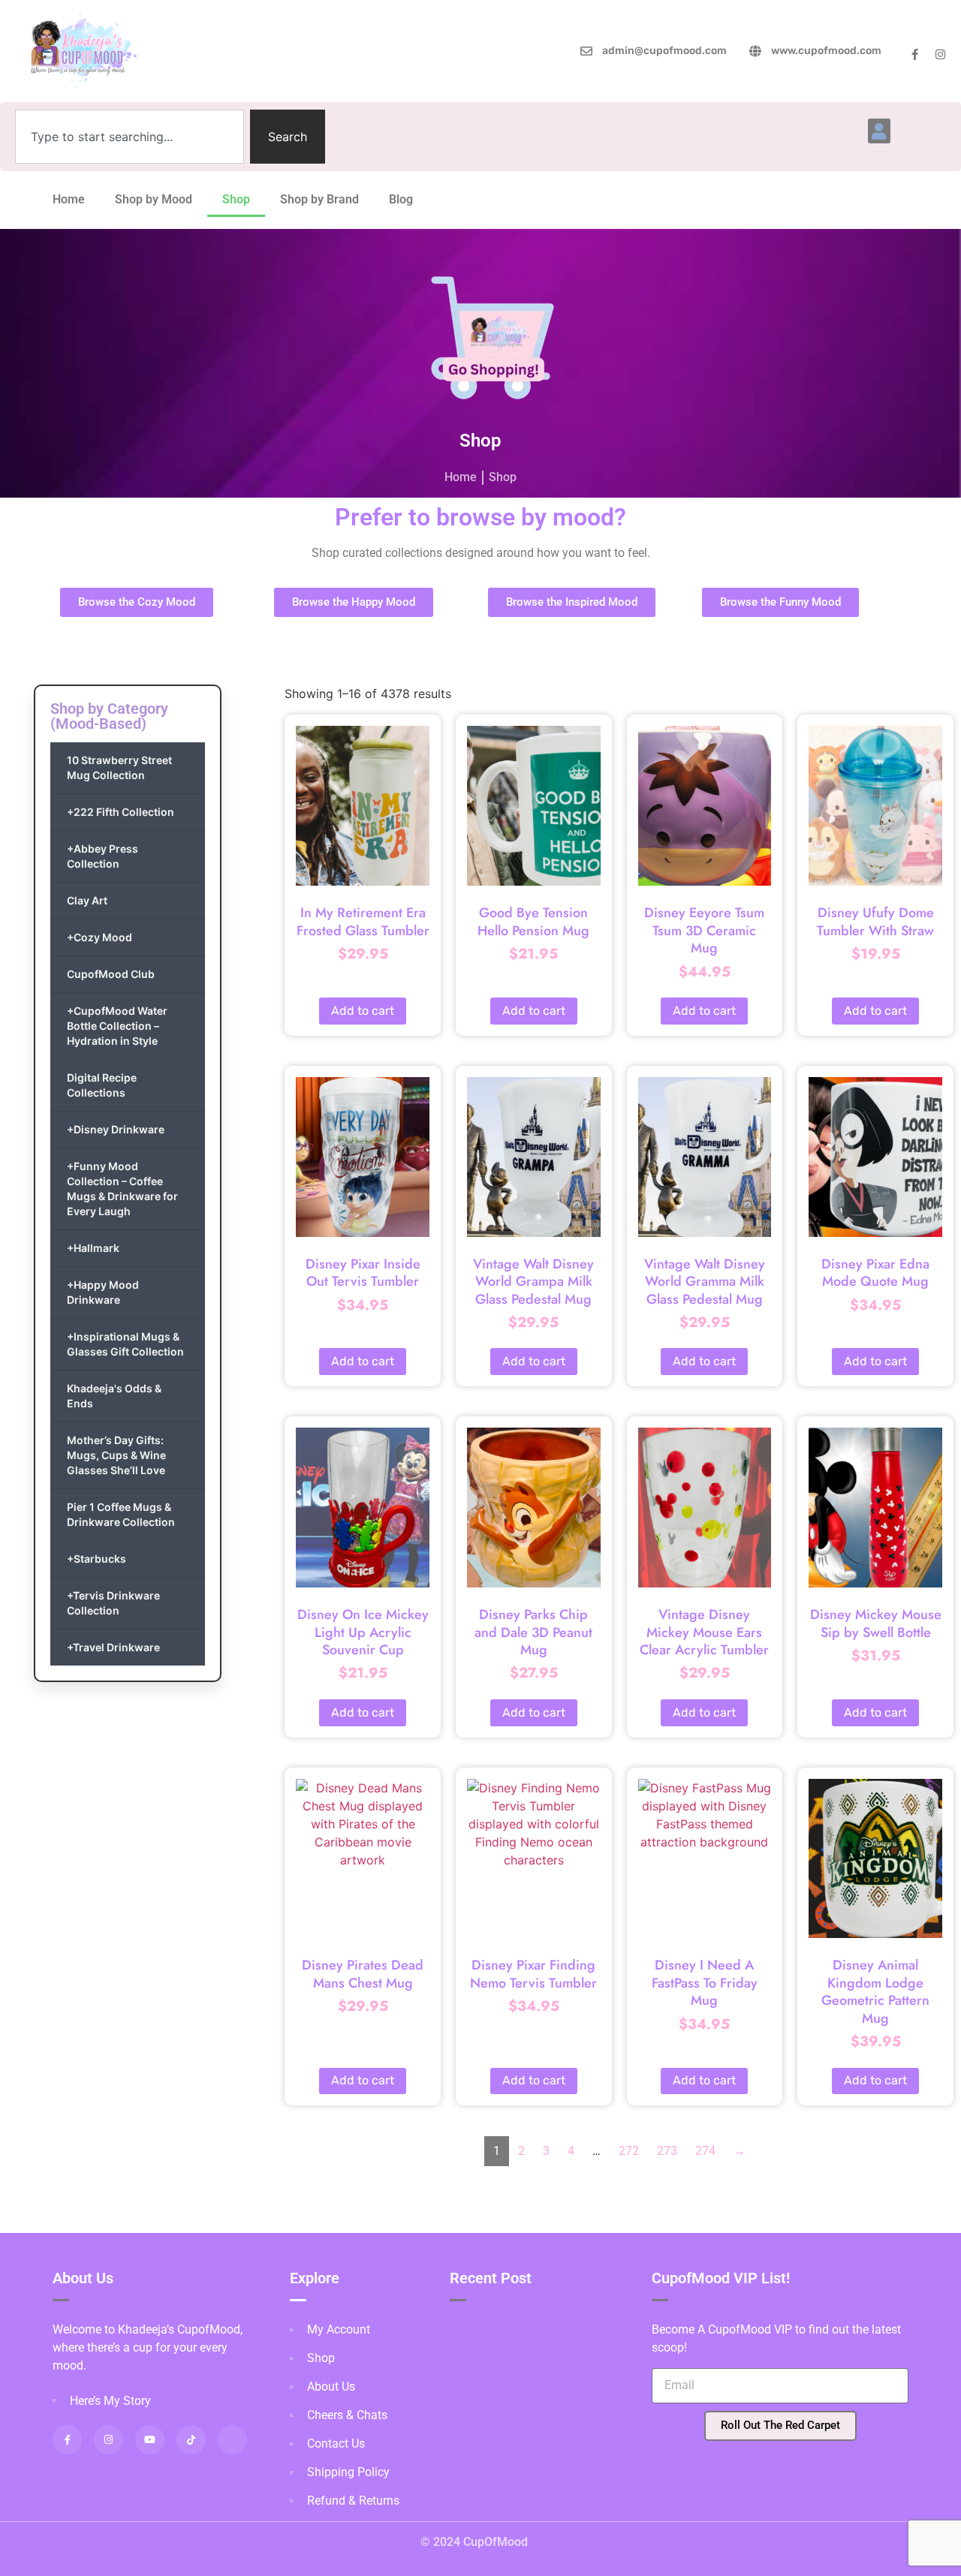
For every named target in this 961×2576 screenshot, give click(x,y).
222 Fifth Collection (121, 812)
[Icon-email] (232, 2440)
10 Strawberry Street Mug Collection (119, 767)
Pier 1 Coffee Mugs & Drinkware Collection (121, 1514)
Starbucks (96, 1559)
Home (69, 199)
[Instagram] (940, 54)
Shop (236, 199)
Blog (401, 199)
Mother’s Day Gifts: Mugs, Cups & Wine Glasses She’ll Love (116, 1455)
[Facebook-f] (915, 54)
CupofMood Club (111, 974)
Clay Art (87, 900)
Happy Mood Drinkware (103, 1292)
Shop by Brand (319, 199)
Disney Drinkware (116, 1129)
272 (629, 2151)
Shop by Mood (154, 199)
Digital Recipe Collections (102, 1085)
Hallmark (93, 1248)
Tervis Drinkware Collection (113, 1603)
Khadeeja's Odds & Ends (114, 1396)
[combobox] (130, 137)
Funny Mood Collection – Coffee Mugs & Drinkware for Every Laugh (122, 1189)
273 (667, 2151)
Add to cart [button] (363, 1011)
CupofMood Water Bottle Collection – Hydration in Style (117, 1026)
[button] (879, 131)
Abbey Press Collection (102, 856)
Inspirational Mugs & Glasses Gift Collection (125, 1344)
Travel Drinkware (113, 1647)
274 (705, 2151)
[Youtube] (150, 2440)
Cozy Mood (99, 937)
